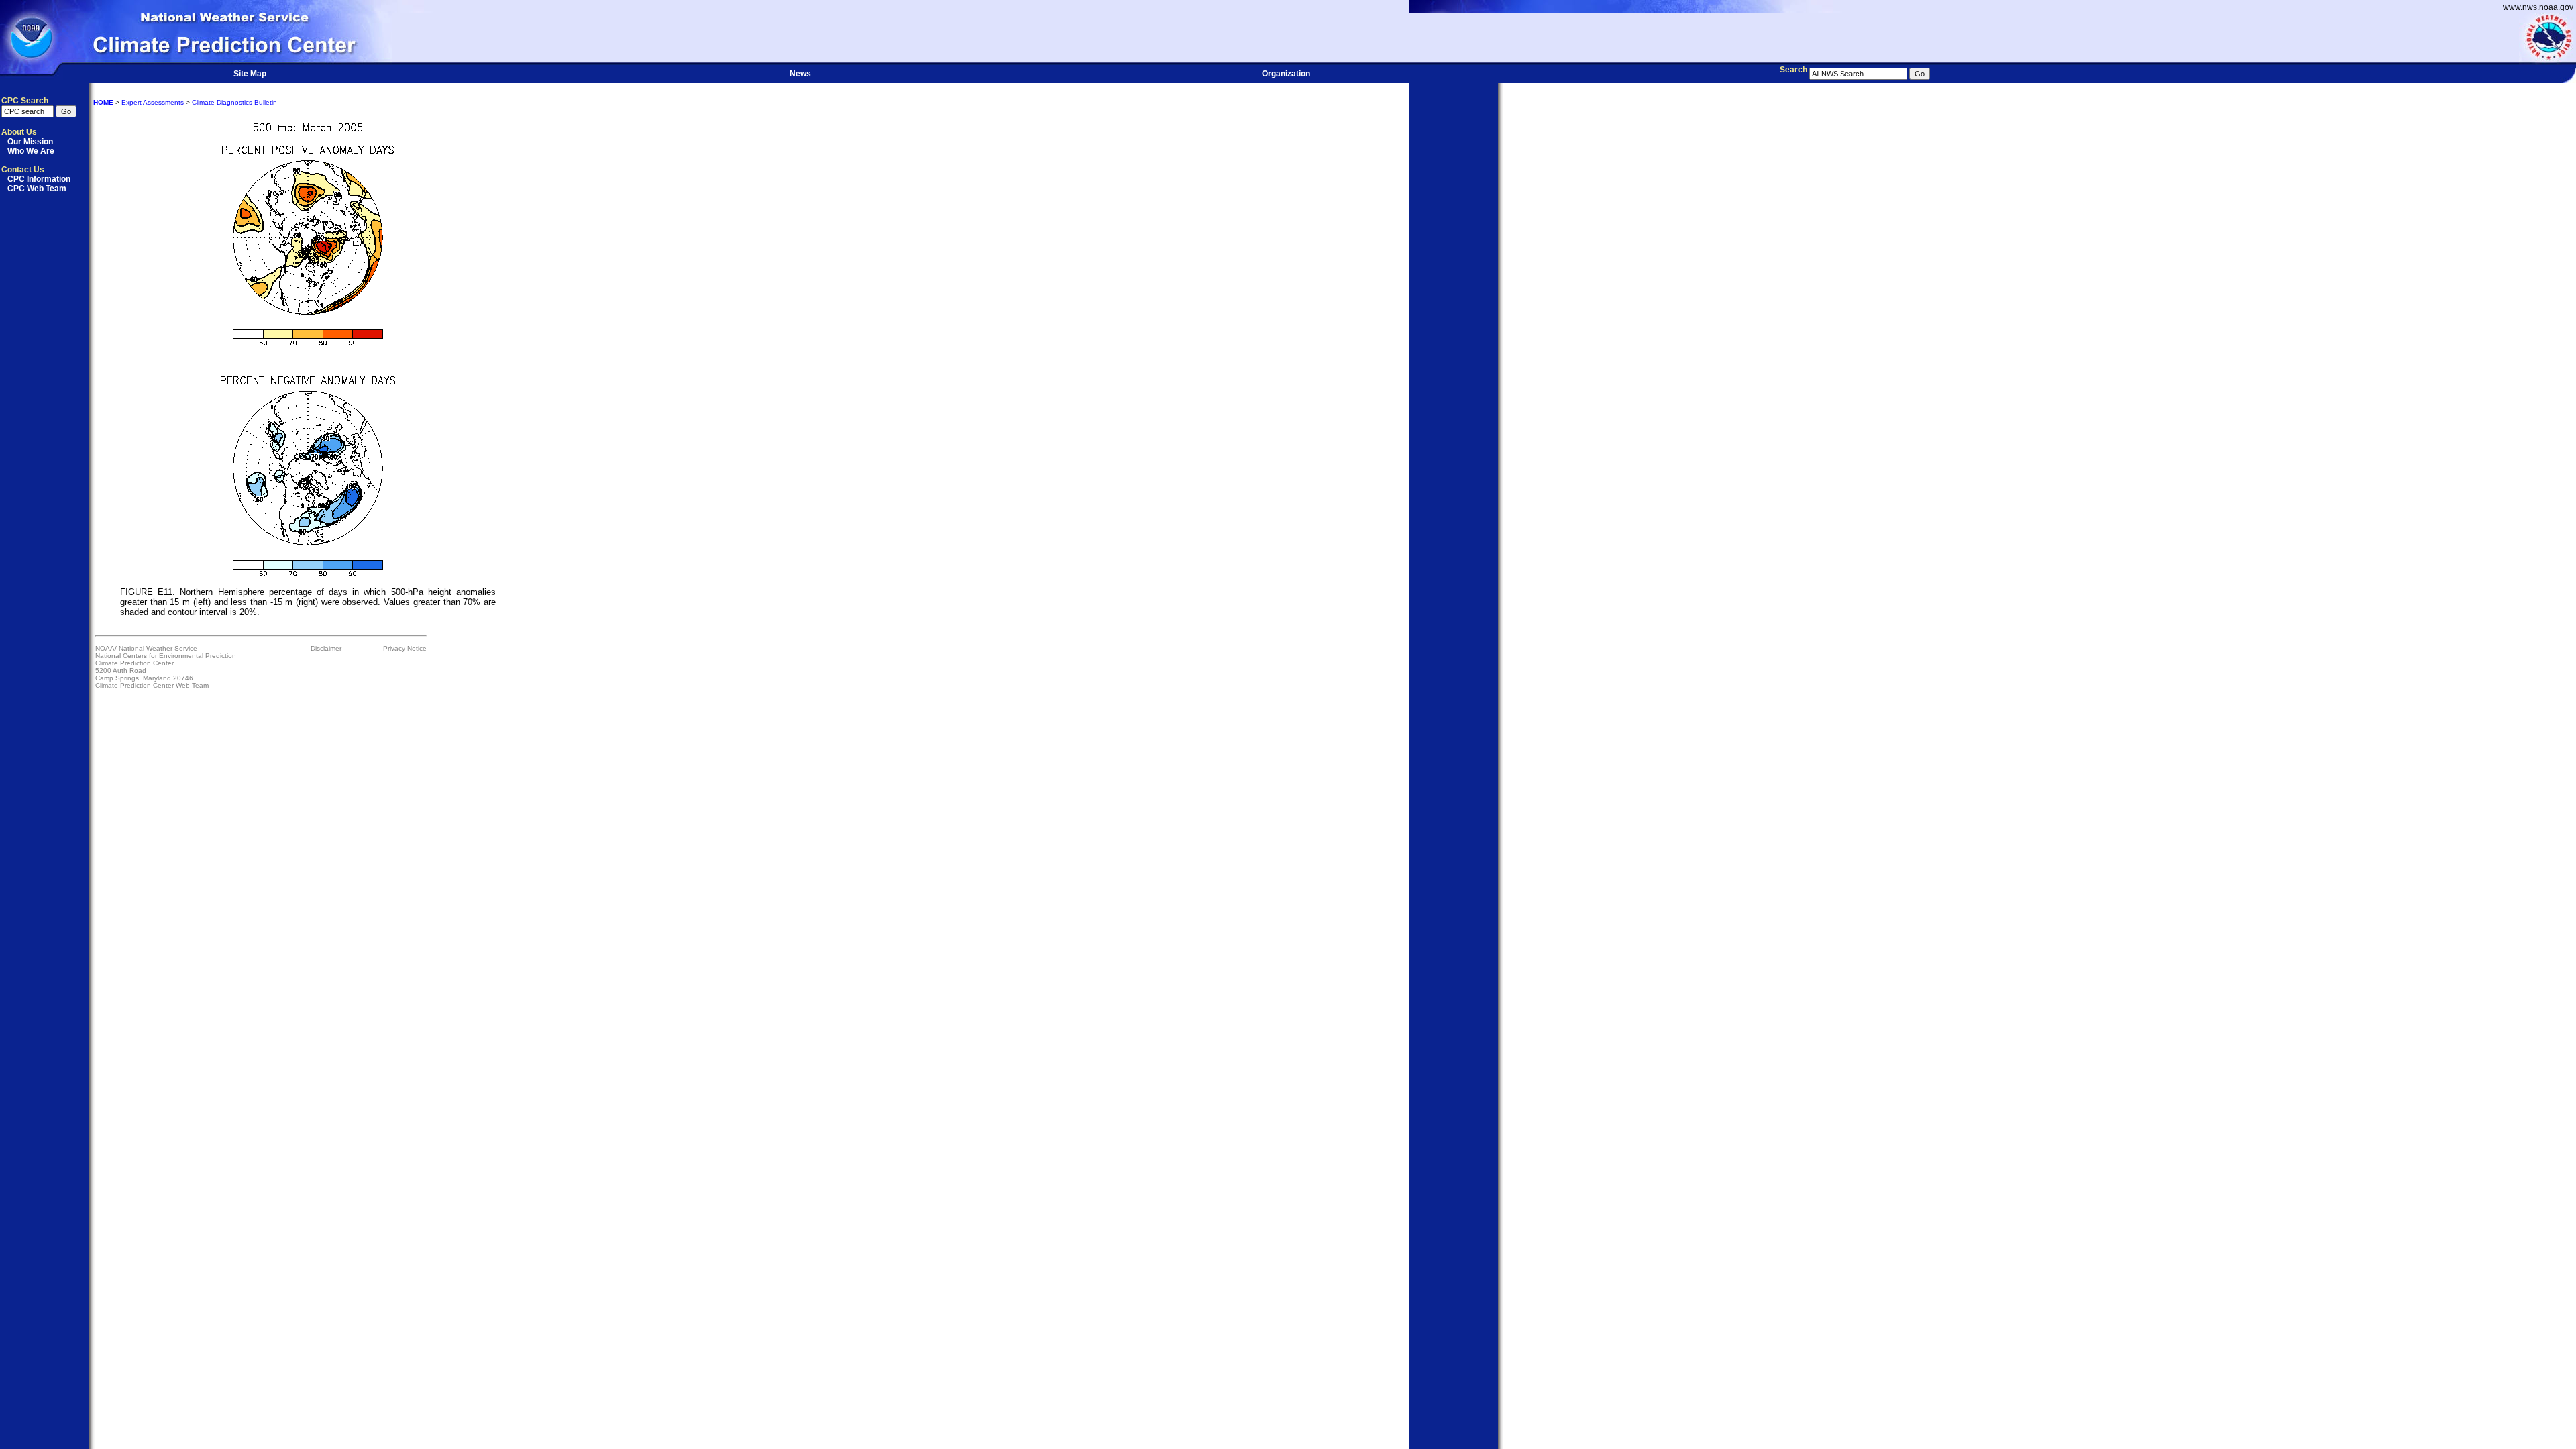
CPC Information (39, 179)
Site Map (250, 74)
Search (1793, 70)
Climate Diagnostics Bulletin (234, 102)
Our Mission (30, 142)
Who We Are (31, 151)
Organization (1286, 74)
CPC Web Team (37, 189)
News (800, 74)
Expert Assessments (153, 102)
